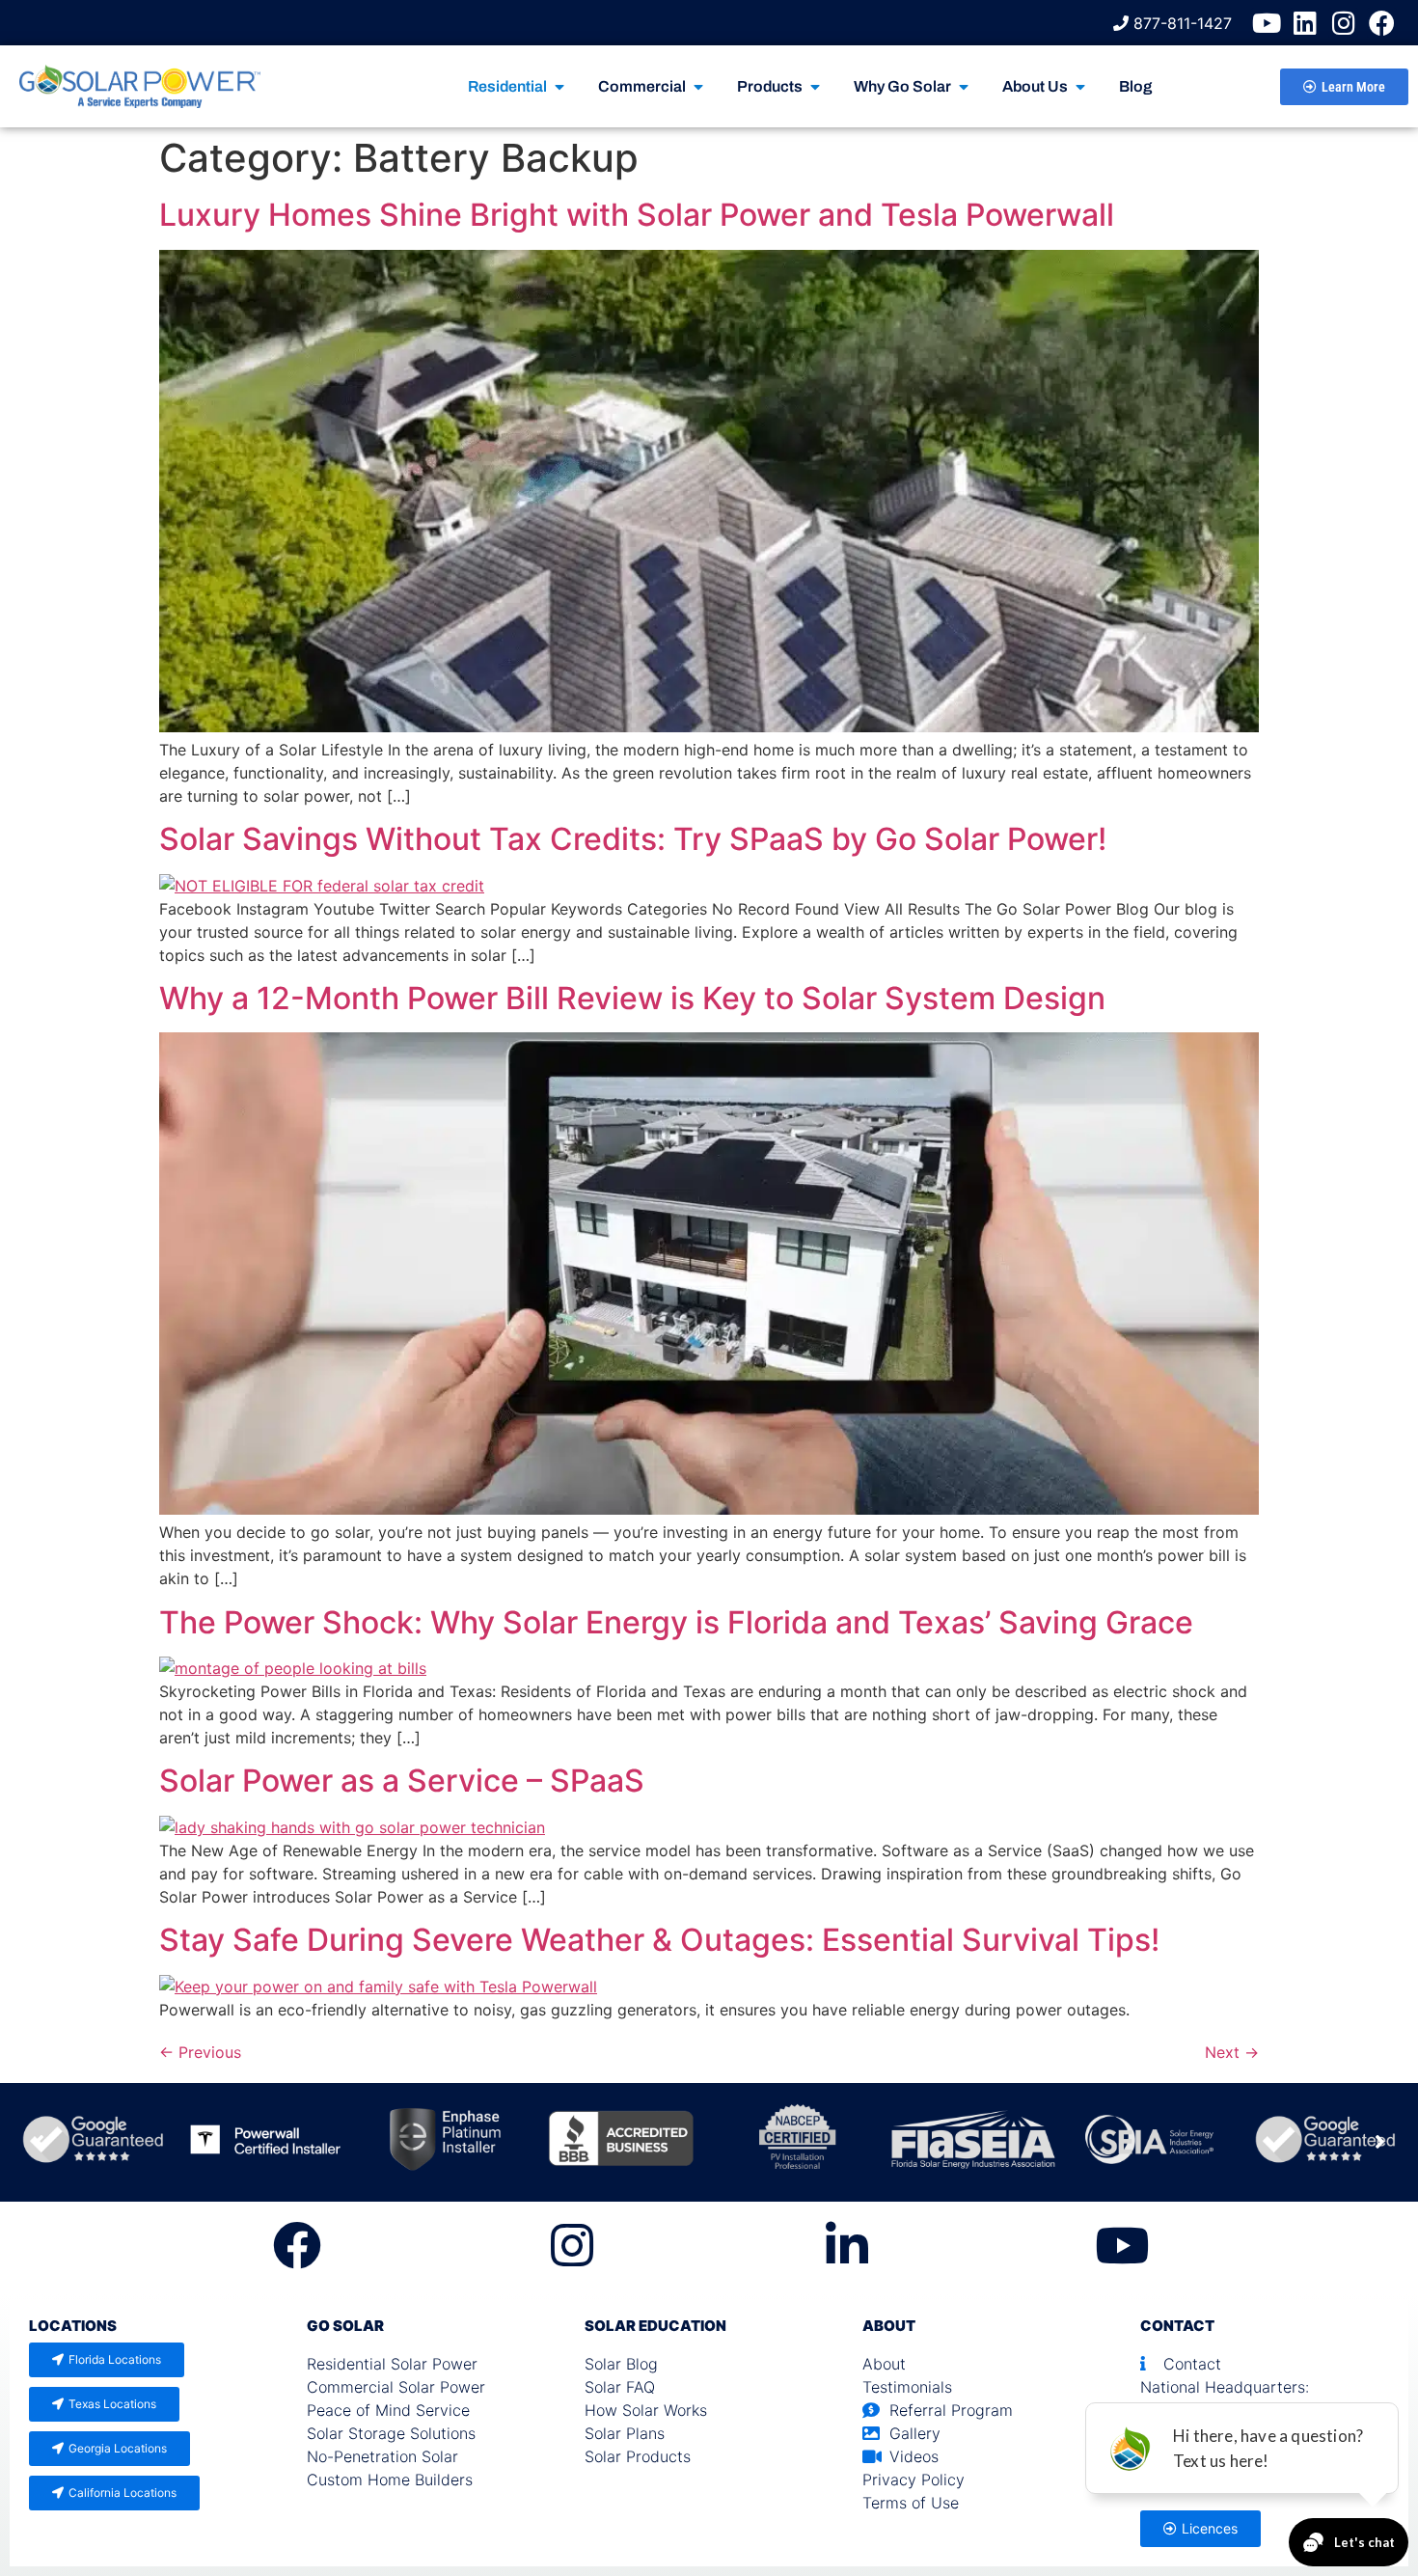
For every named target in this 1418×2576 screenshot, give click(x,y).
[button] (1379, 2142)
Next (1232, 2052)
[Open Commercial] (698, 87)
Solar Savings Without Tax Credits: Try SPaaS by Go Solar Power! (633, 839)
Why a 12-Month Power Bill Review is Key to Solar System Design (632, 998)
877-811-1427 (1180, 23)
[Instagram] (1343, 23)
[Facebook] (1382, 23)
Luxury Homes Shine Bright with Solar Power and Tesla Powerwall (637, 215)
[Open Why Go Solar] (964, 87)
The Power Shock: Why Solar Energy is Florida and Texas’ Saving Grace (676, 1622)
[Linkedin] (1305, 23)
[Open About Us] (1080, 87)
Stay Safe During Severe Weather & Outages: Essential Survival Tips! (659, 1940)
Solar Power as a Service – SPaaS (402, 1781)
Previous (200, 2052)
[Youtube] (1266, 23)
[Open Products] (815, 87)
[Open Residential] (559, 87)
